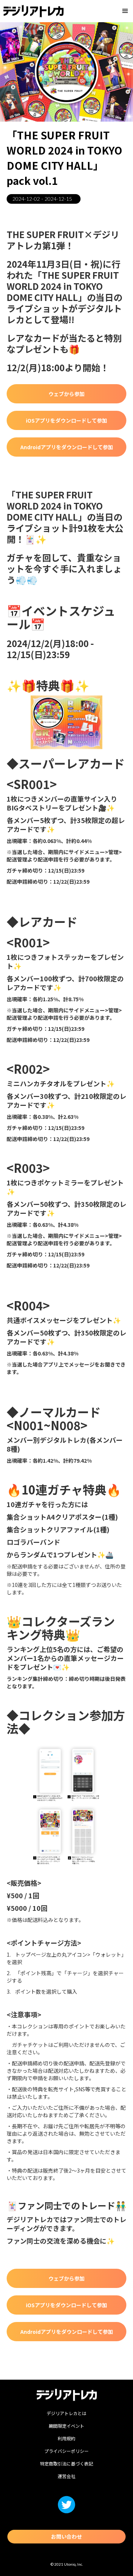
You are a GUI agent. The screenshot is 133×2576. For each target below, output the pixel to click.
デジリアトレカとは (66, 2413)
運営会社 (66, 2476)
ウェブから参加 (66, 394)
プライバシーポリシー (66, 2451)
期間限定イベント (66, 2426)
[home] (33, 11)
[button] (125, 11)
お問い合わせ (66, 2536)
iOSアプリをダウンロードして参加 (66, 420)
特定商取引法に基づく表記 (66, 2463)
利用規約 (66, 2438)
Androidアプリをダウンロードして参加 (67, 447)
